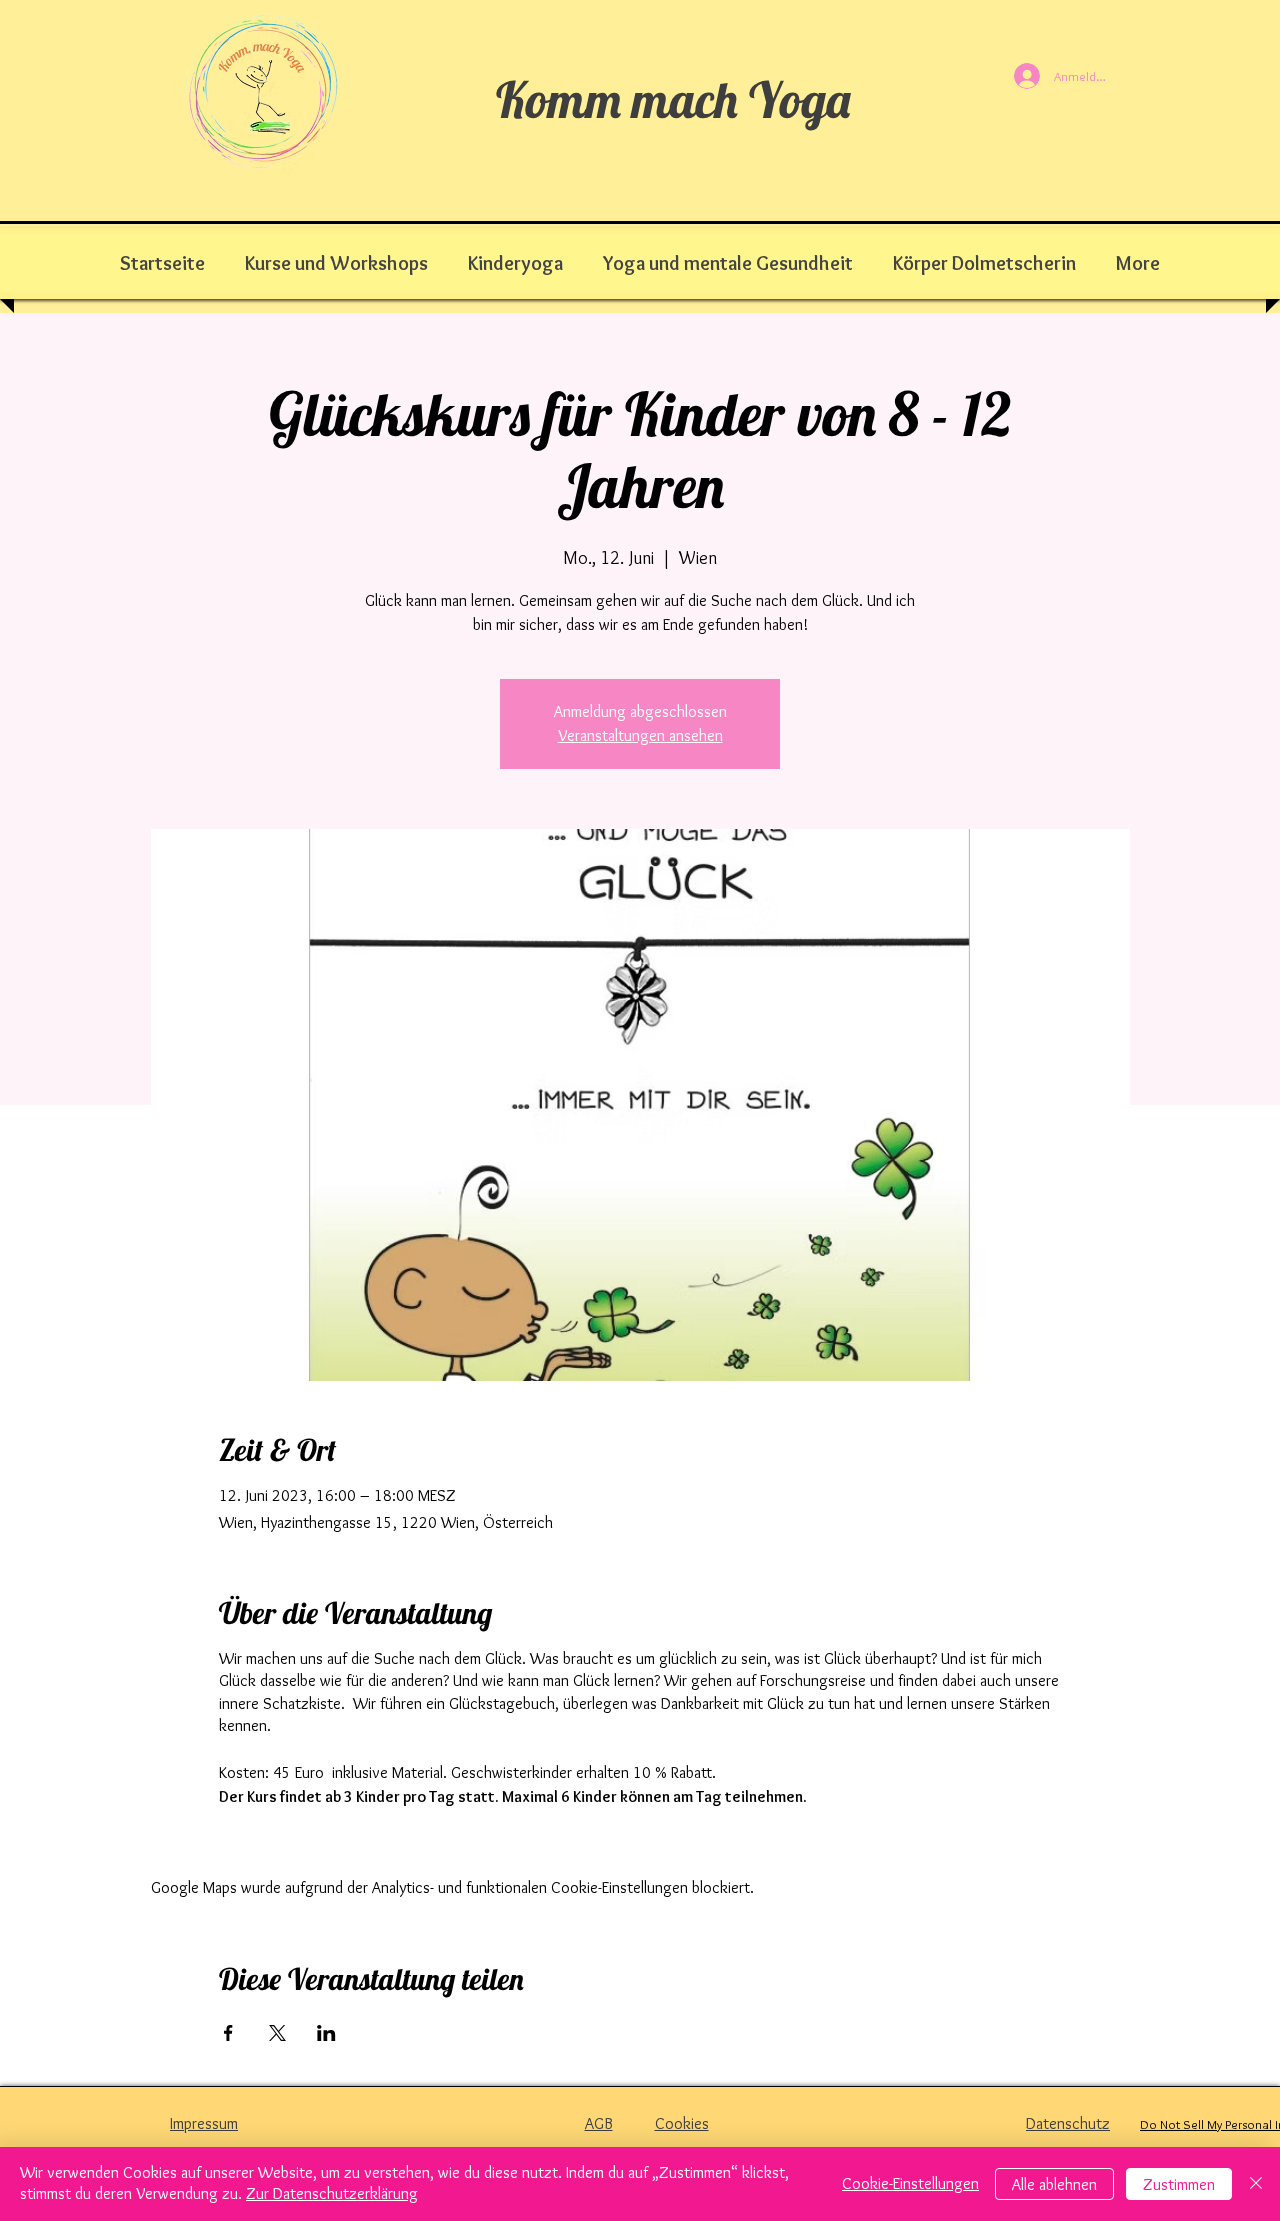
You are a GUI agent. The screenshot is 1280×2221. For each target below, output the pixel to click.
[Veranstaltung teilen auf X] (277, 2033)
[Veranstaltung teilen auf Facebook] (228, 2033)
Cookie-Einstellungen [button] (910, 2183)
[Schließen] (1256, 2184)
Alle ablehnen (1054, 2184)
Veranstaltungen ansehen (640, 735)
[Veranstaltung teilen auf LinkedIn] (326, 2033)
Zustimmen (1179, 2184)
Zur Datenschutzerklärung (332, 2193)
